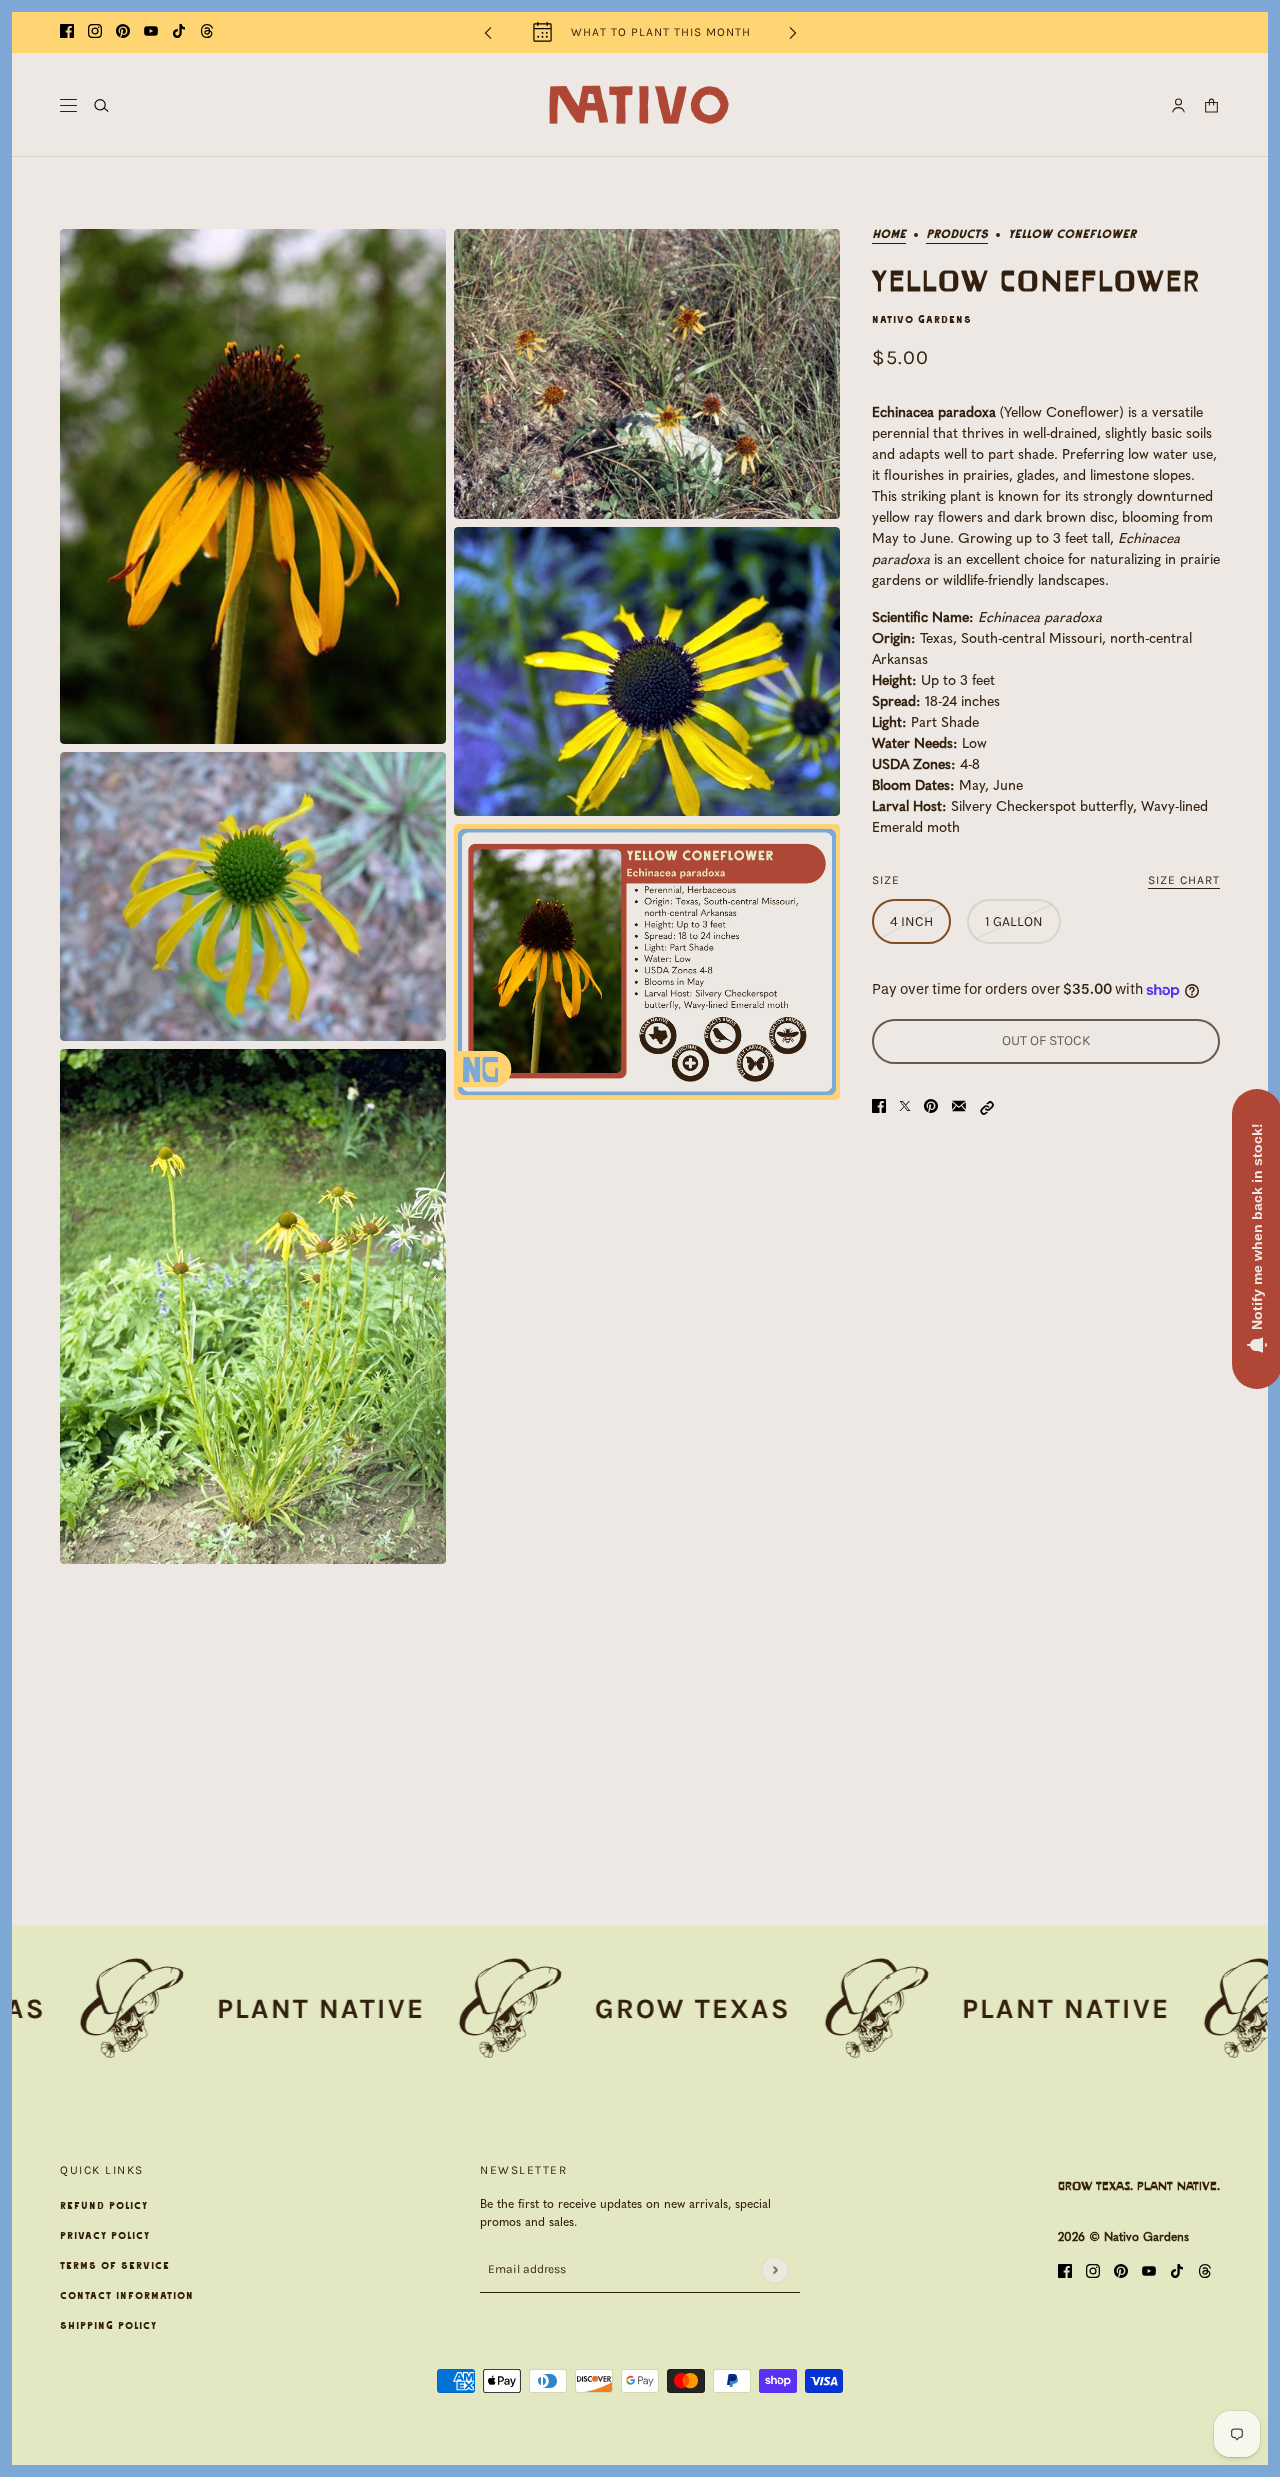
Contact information (127, 2296)
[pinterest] (123, 32)
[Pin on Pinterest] (931, 1107)
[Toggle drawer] (68, 105)
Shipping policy (108, 2326)
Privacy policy (105, 2236)
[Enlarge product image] (253, 486)
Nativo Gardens (922, 320)
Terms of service (115, 2266)
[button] (987, 1107)
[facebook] (67, 32)
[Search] (101, 105)
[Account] (1178, 105)
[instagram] (95, 32)
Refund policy (104, 2206)
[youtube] (151, 32)
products (957, 234)
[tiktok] (179, 32)
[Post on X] (905, 1107)
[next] (793, 32)
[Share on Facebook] (879, 1107)
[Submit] (774, 2269)
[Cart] (1211, 105)
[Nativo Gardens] (640, 105)
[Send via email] (959, 1107)
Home (889, 234)
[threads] (207, 32)
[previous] (488, 32)
